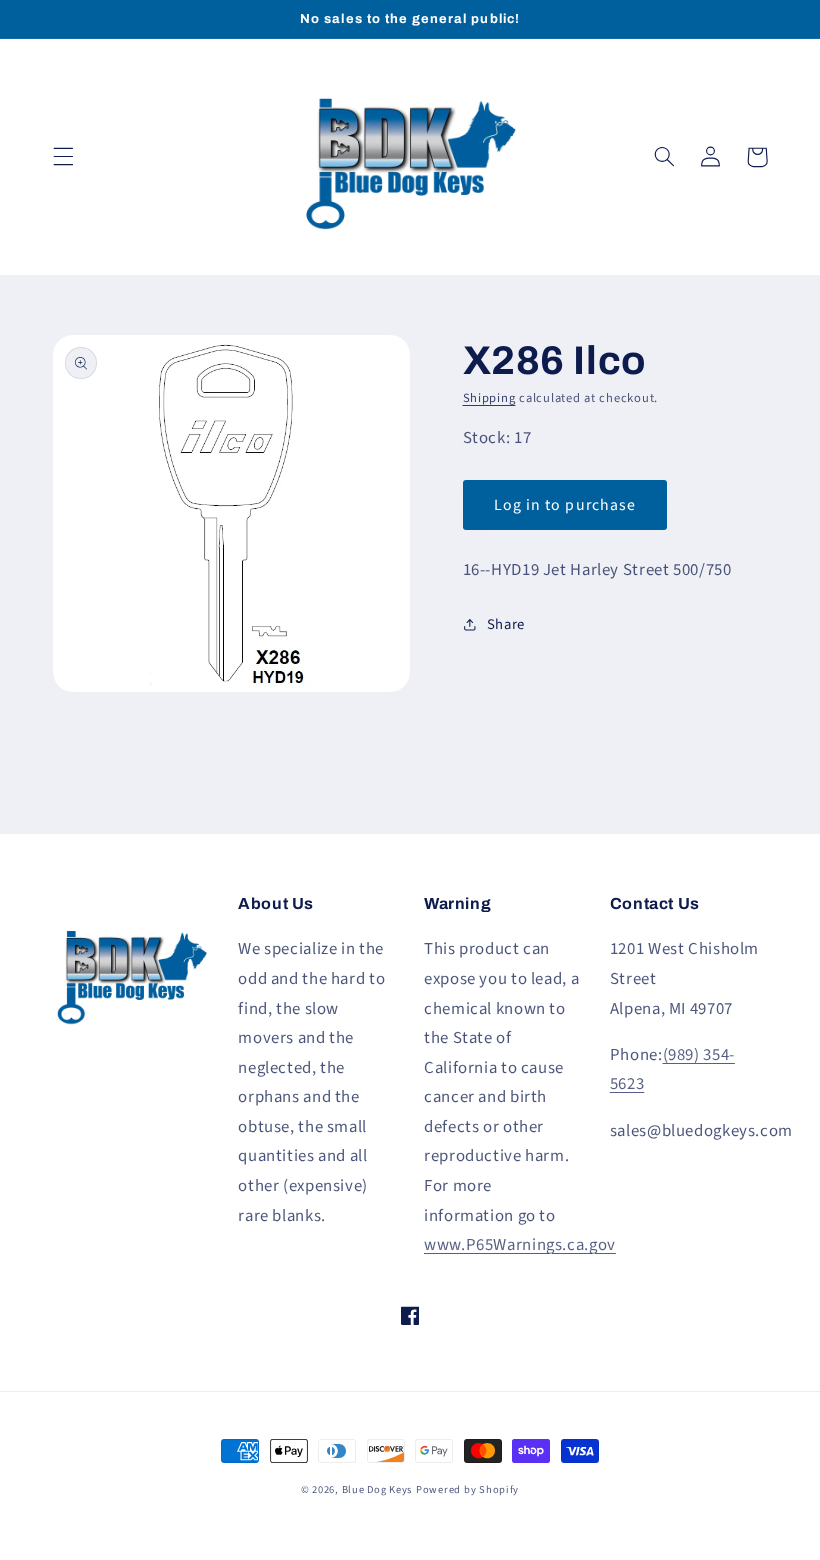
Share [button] (506, 624)
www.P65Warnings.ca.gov (520, 1245)
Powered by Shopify (467, 1489)
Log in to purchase (565, 505)
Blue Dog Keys (377, 1489)
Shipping (489, 398)
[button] (63, 157)
